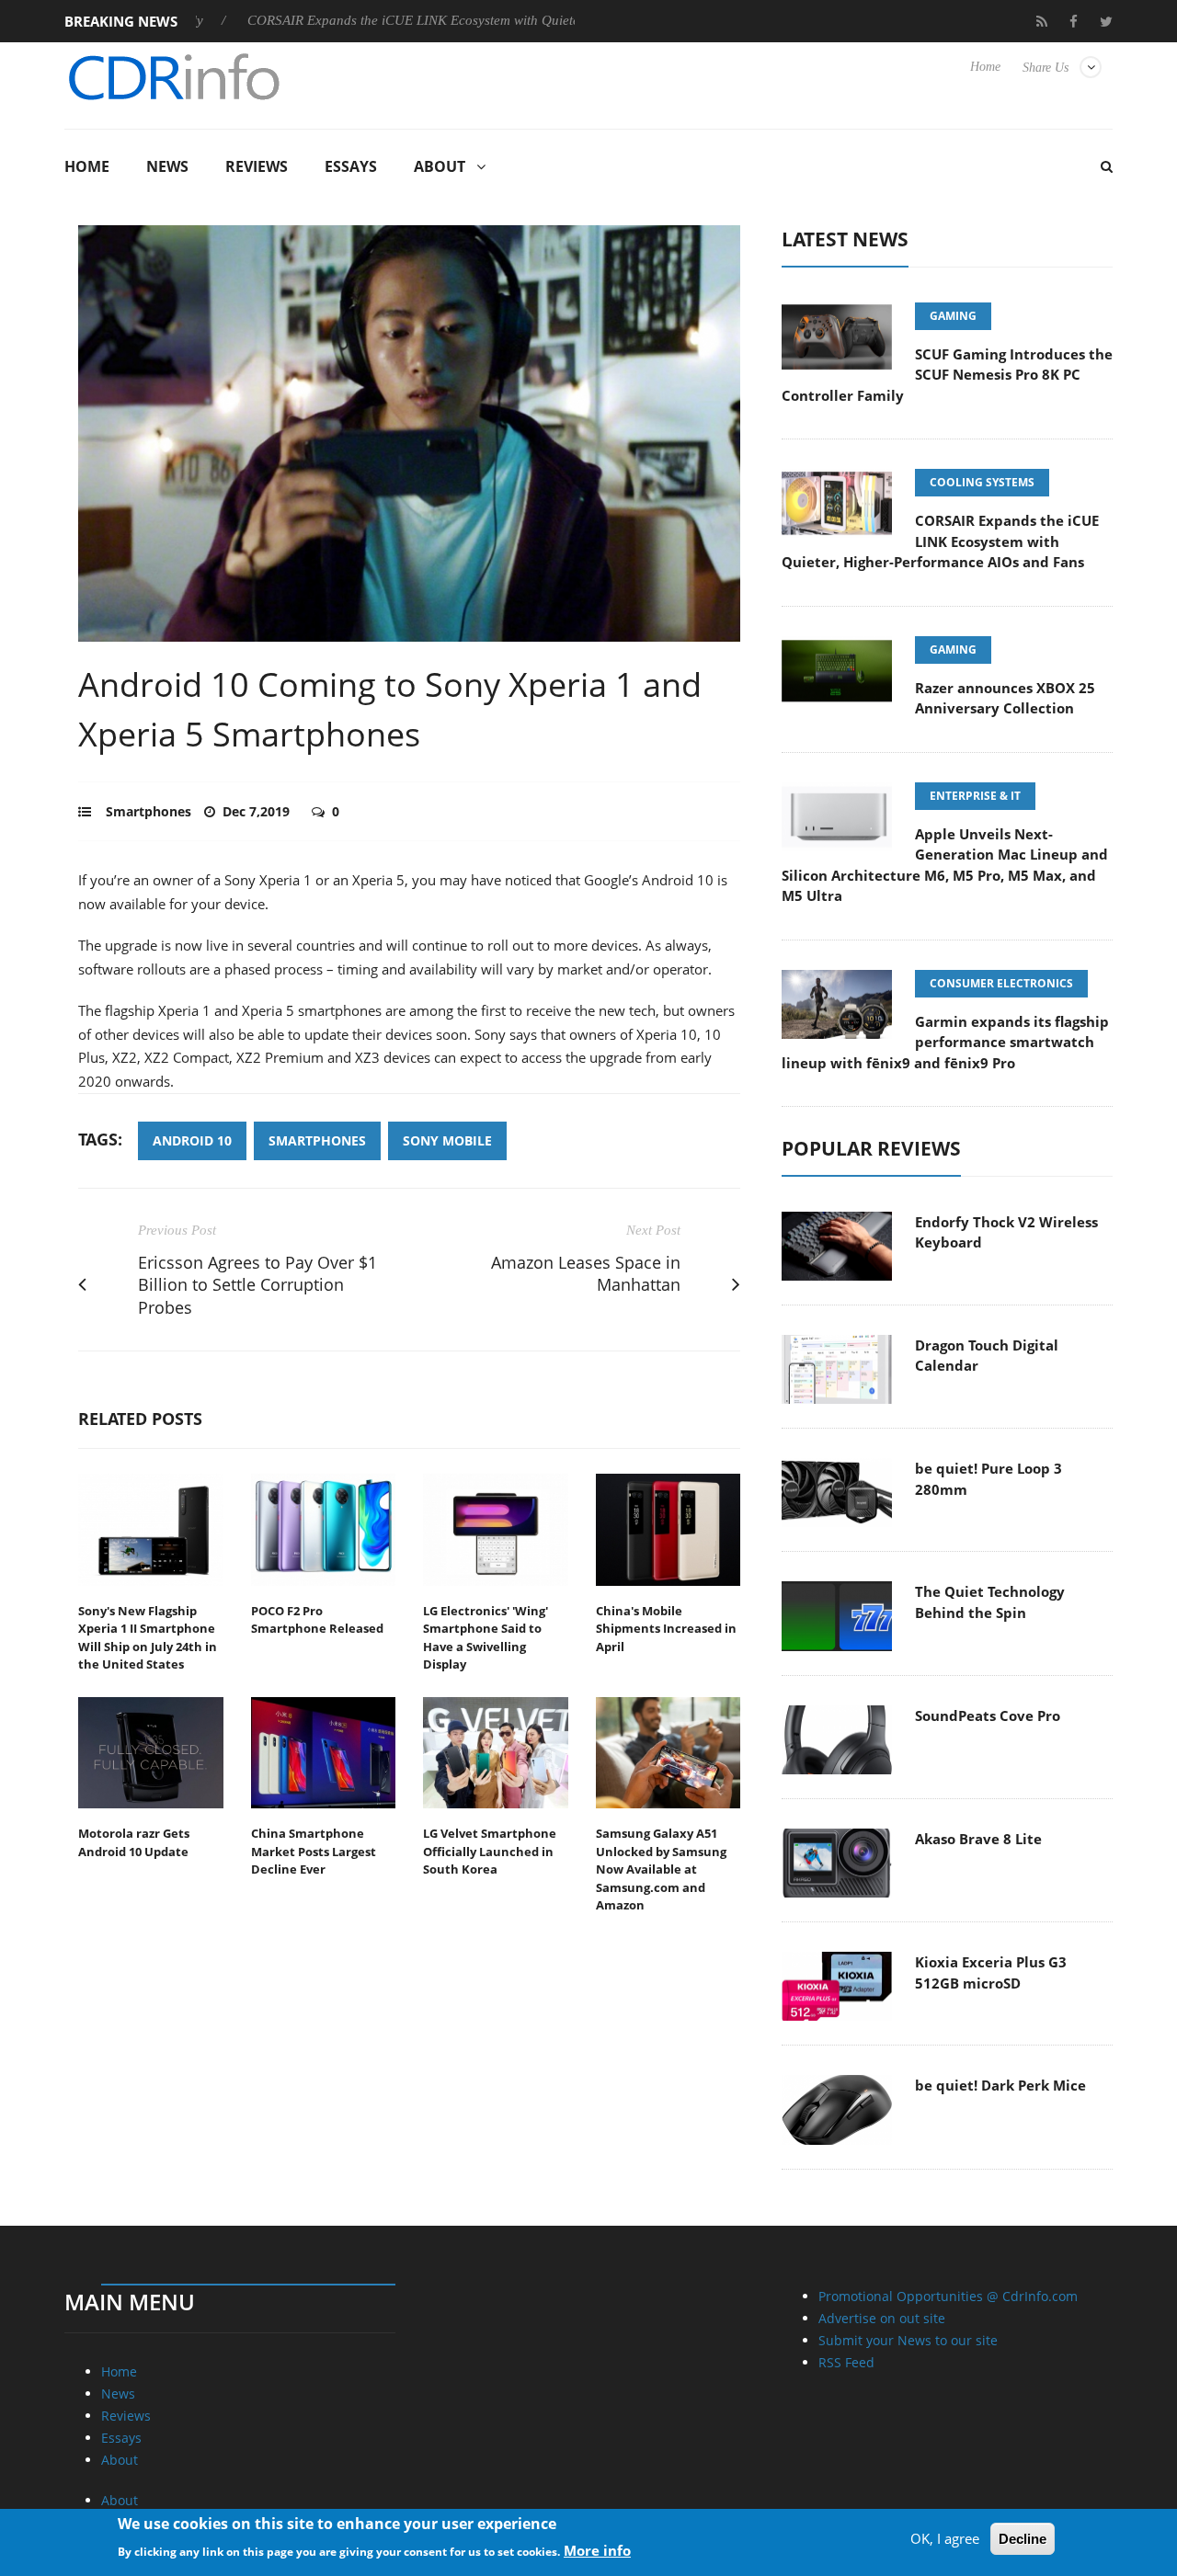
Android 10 (192, 1140)
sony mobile (447, 1140)
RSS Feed (846, 2362)
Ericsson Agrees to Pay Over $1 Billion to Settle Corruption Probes (257, 1285)
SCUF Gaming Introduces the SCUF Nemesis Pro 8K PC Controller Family (947, 375)
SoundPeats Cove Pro (988, 1715)
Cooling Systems (982, 482)
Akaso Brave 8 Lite (978, 1839)
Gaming (953, 316)
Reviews (257, 166)
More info (597, 2549)
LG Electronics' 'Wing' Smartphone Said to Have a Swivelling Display (486, 1638)
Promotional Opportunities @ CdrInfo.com (948, 2296)
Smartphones (149, 811)
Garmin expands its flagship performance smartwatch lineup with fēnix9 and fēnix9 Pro (945, 1042)
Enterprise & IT (975, 796)
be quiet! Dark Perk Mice (1000, 2085)
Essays (351, 166)
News (167, 166)
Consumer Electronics (1001, 983)
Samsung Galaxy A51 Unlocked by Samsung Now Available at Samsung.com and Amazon (661, 1869)
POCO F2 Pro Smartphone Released (317, 1620)
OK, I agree (945, 2538)
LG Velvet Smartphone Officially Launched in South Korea (490, 1851)
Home (985, 67)
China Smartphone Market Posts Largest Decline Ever (314, 1851)
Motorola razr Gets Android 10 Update (134, 1842)
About (440, 166)
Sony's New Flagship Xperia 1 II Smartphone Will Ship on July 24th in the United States (148, 1638)
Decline (1023, 2539)
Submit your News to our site (908, 2340)
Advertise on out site (882, 2318)
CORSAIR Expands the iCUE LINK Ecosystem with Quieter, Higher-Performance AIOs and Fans (457, 20)
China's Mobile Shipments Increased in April (666, 1629)
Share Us (1046, 68)
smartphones (317, 1140)
